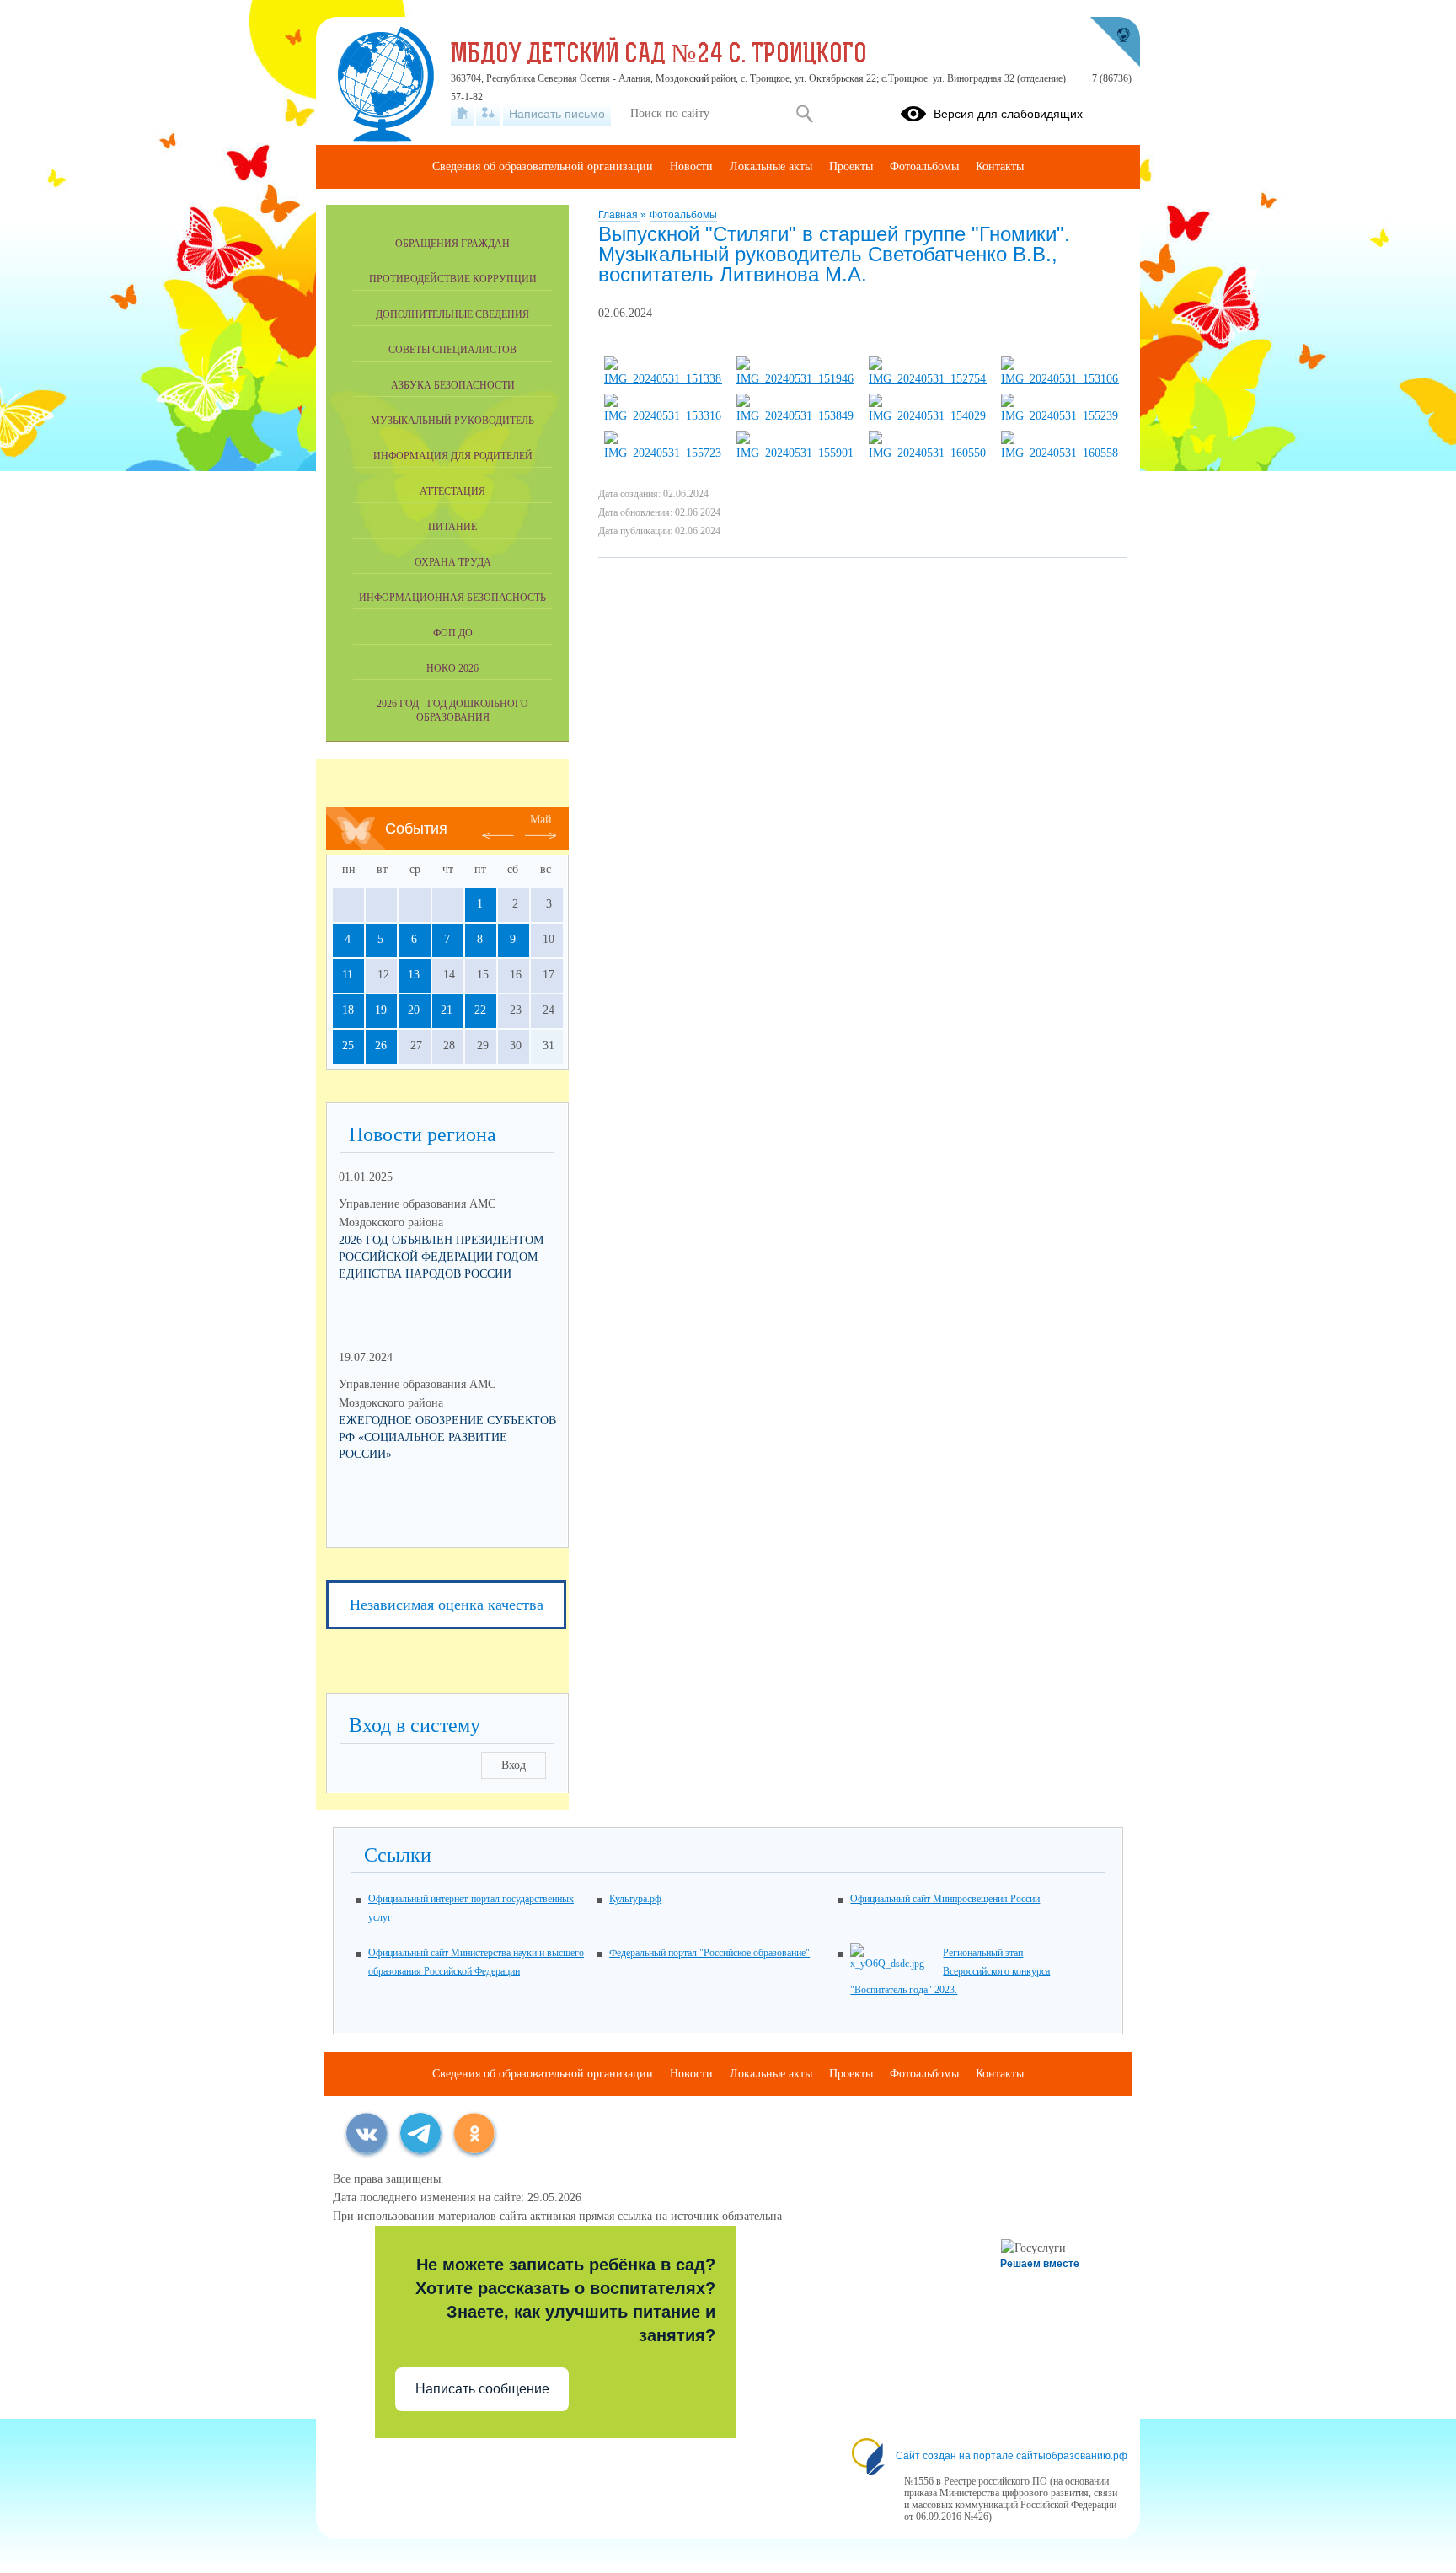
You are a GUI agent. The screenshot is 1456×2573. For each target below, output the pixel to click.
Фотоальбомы (683, 215)
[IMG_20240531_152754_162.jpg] (928, 379)
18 (348, 1010)
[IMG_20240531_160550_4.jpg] (928, 453)
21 (447, 1010)
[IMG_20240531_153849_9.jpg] (795, 416)
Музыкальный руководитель (452, 421)
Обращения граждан (452, 244)
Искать (804, 114)
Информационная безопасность (452, 598)
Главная (619, 215)
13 (414, 975)
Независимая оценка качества (447, 1605)
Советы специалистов (452, 350)
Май (541, 820)
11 (348, 975)
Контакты (1000, 166)
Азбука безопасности (453, 385)
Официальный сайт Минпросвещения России (945, 1899)
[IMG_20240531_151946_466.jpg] (795, 379)
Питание (452, 527)
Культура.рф (635, 1899)
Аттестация (452, 491)
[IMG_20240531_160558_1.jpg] (1060, 453)
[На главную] (462, 114)
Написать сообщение (482, 2389)
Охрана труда (453, 562)
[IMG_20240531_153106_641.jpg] (1060, 379)
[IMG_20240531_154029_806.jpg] (928, 416)
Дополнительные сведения (452, 314)
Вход (514, 1765)
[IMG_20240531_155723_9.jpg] (663, 453)
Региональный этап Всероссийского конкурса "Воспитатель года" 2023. (950, 1971)
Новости (691, 166)
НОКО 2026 (452, 668)
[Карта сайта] (488, 114)
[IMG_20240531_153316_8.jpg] (663, 416)
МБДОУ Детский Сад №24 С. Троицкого (659, 56)
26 (381, 1045)
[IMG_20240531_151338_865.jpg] (663, 379)
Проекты (851, 166)
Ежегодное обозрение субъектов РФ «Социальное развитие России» (447, 1437)
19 (381, 1010)
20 (414, 1010)
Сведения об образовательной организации (543, 166)
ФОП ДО (453, 633)
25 (348, 1045)
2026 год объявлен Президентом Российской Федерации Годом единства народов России (441, 1257)
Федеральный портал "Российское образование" (709, 1953)
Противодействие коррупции (453, 279)
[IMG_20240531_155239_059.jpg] (1060, 416)
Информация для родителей (453, 456)
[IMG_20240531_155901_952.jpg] (795, 453)
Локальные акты (771, 166)
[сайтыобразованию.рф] (1115, 42)
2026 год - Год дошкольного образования (452, 710)
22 (480, 1010)
